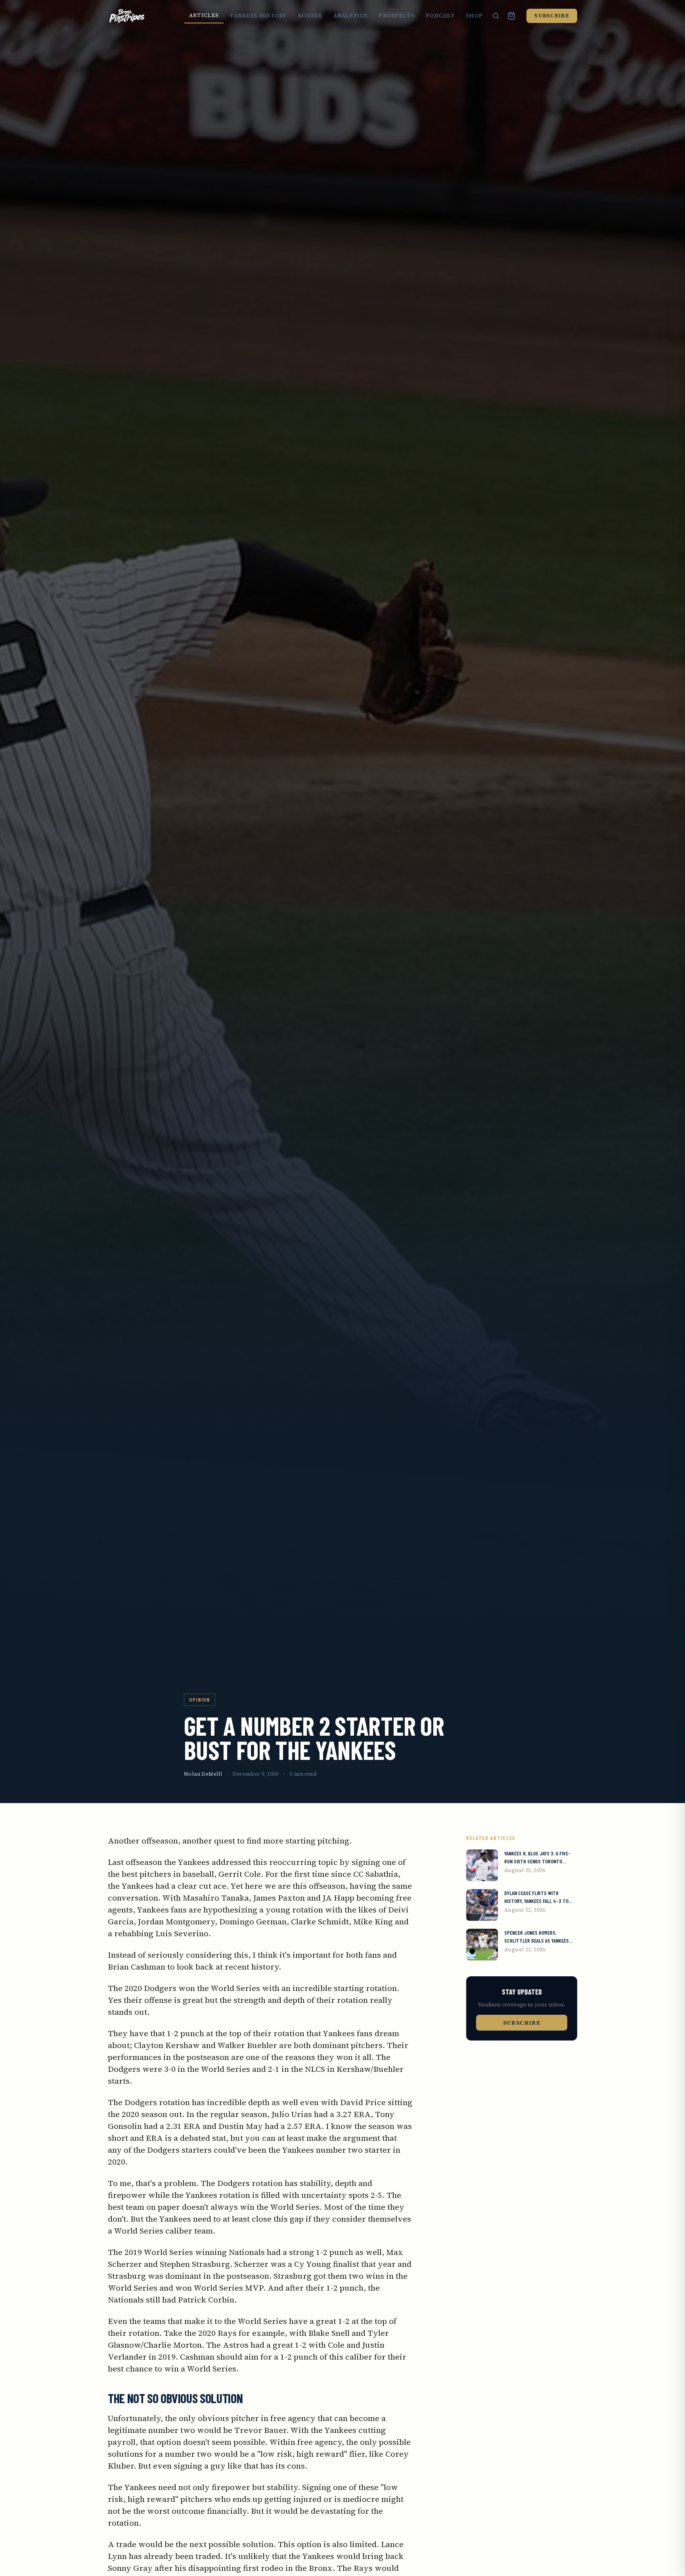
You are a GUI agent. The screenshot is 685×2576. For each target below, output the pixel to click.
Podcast (440, 16)
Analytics (351, 16)
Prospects (397, 16)
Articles (204, 15)
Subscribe (552, 16)
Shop (474, 16)
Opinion (200, 1699)
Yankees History (258, 16)
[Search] (496, 16)
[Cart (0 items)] (511, 16)
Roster (310, 16)
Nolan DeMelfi (203, 1774)
